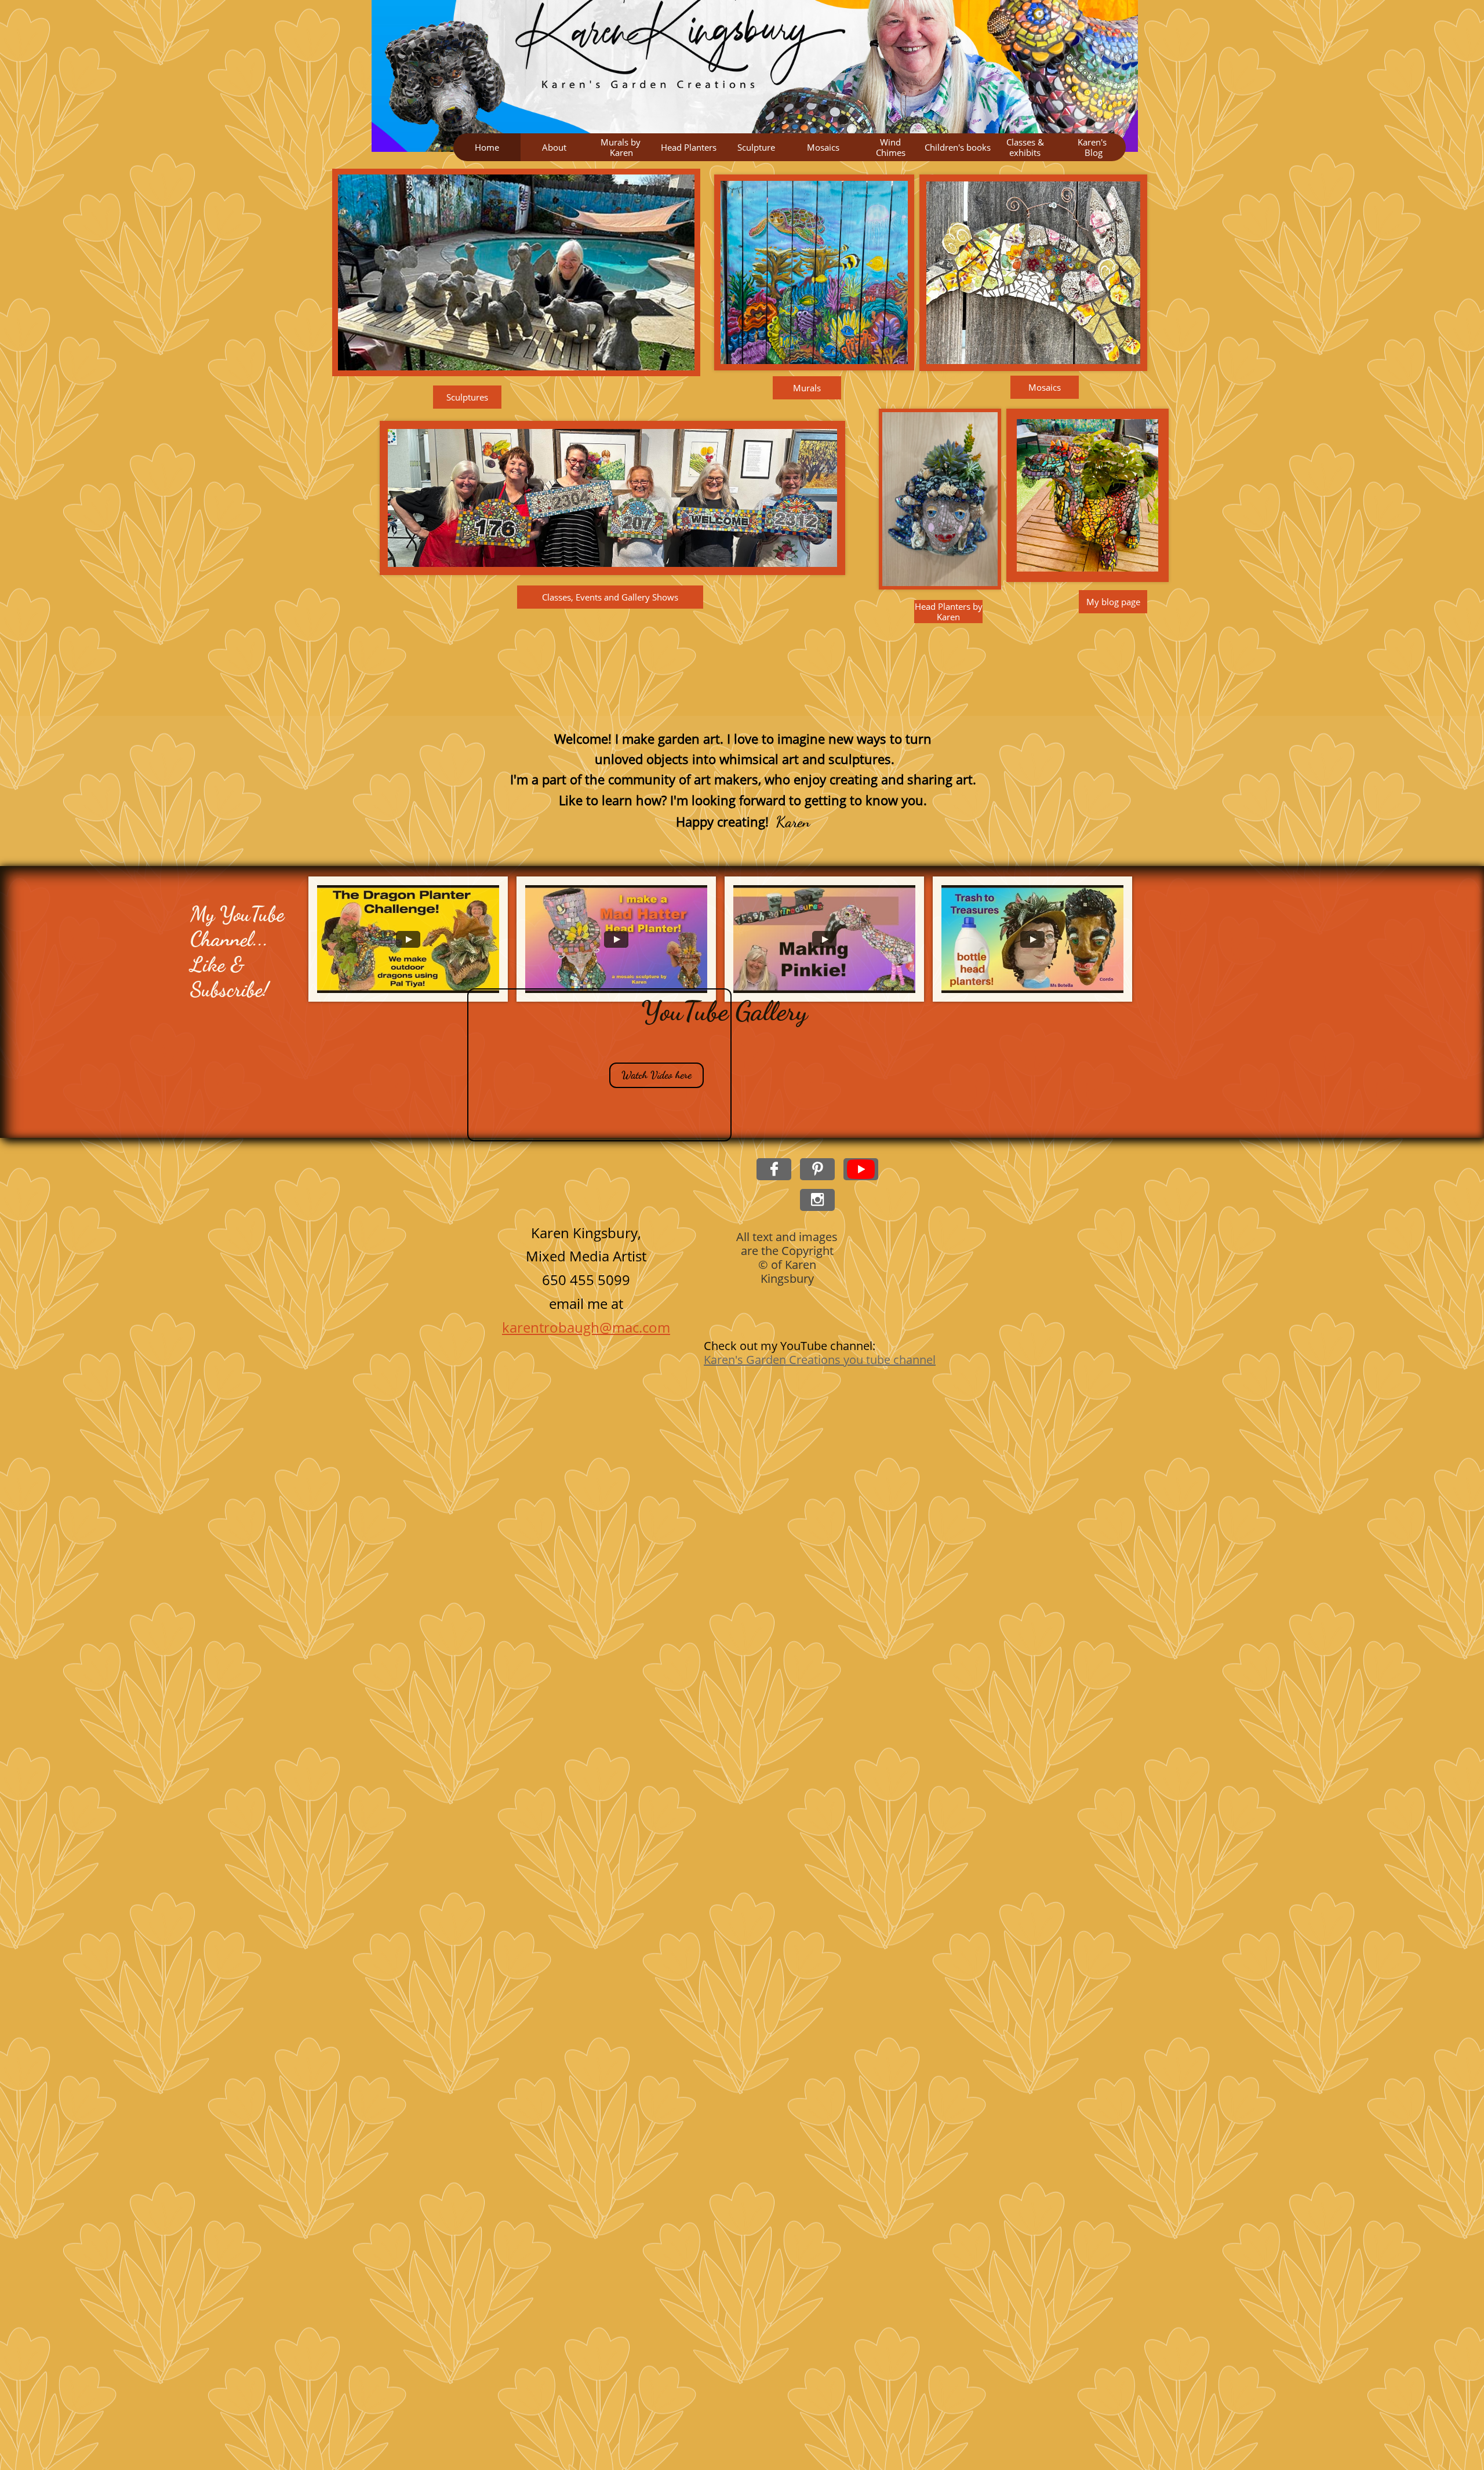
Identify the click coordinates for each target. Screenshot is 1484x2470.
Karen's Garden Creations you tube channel (820, 1360)
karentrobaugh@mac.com (586, 1327)
